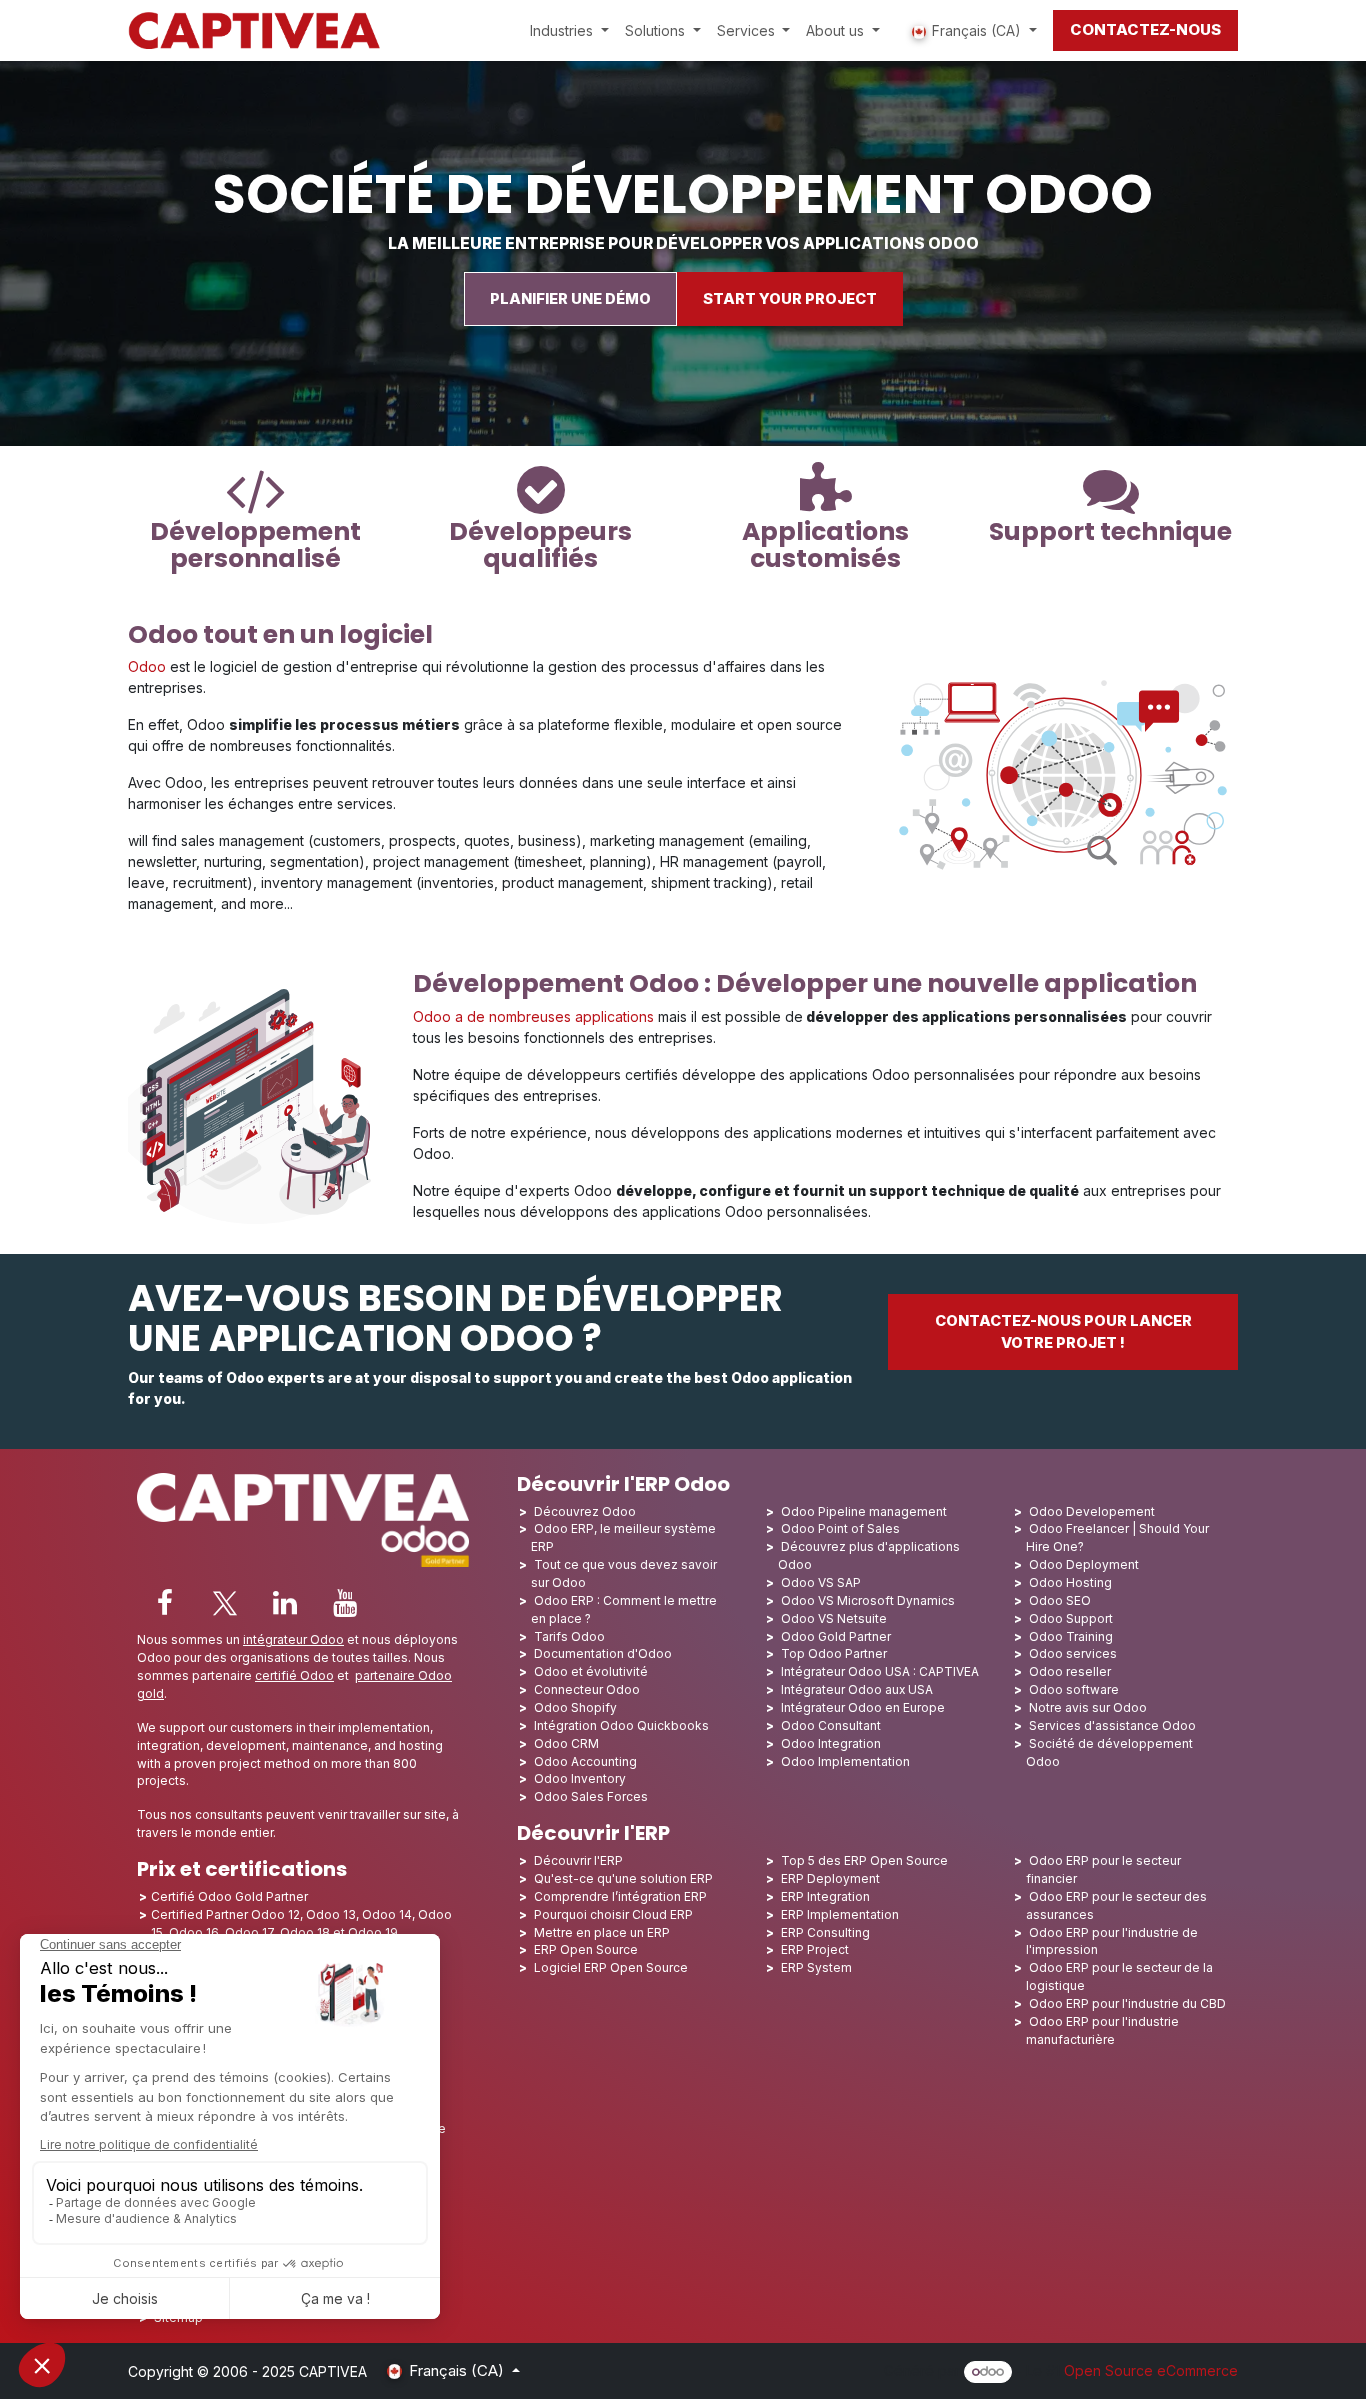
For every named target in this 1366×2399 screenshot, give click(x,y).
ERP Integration (825, 1896)
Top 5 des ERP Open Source (864, 1860)
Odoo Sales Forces (591, 1796)
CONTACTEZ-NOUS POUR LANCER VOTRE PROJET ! (1063, 1332)
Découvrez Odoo (585, 1511)
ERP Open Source (586, 1949)
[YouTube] (345, 1603)
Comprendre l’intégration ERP (620, 1896)
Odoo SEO (1060, 1600)
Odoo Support (1071, 1618)
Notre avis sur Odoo (1088, 1707)
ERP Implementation (840, 1914)
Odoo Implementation (845, 1761)
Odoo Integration (831, 1743)
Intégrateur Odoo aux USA (857, 1689)
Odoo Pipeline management (864, 1511)
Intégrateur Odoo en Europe (863, 1707)
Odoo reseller (1070, 1671)
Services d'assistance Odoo (1112, 1725)
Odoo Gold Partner (836, 1636)
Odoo (147, 666)
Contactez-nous (1145, 29)
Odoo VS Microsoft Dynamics (868, 1600)
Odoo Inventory (580, 1778)
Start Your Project (790, 299)
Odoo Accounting (585, 1761)
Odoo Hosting (1070, 1582)
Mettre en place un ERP (602, 1932)
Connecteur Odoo (587, 1689)
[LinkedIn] (285, 1603)
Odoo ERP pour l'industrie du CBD (1127, 2003)
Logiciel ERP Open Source (611, 1967)
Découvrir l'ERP (578, 1860)
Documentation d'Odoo (603, 1653)
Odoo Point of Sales (840, 1528)
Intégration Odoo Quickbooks (621, 1725)
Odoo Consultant (831, 1725)
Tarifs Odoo (569, 1636)
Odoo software (1074, 1689)
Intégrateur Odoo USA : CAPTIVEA (880, 1671)
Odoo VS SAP (821, 1582)
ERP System (816, 1967)
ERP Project (815, 1949)
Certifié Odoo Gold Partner (229, 1896)
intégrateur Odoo (293, 1639)
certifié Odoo (294, 1675)
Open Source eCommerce (1151, 2370)
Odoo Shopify (575, 1707)
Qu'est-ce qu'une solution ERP (623, 1878)
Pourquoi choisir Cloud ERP (613, 1914)
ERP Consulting (825, 1932)
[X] (225, 1603)
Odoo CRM (566, 1743)
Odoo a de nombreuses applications (533, 1016)
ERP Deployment (830, 1878)
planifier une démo (570, 299)
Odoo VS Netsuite (834, 1618)
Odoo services (1073, 1653)
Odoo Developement (1092, 1511)
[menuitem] (569, 30)
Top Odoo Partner (834, 1653)
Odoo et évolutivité (591, 1671)
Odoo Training (1071, 1636)
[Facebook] (165, 1603)
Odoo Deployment (1084, 1564)
